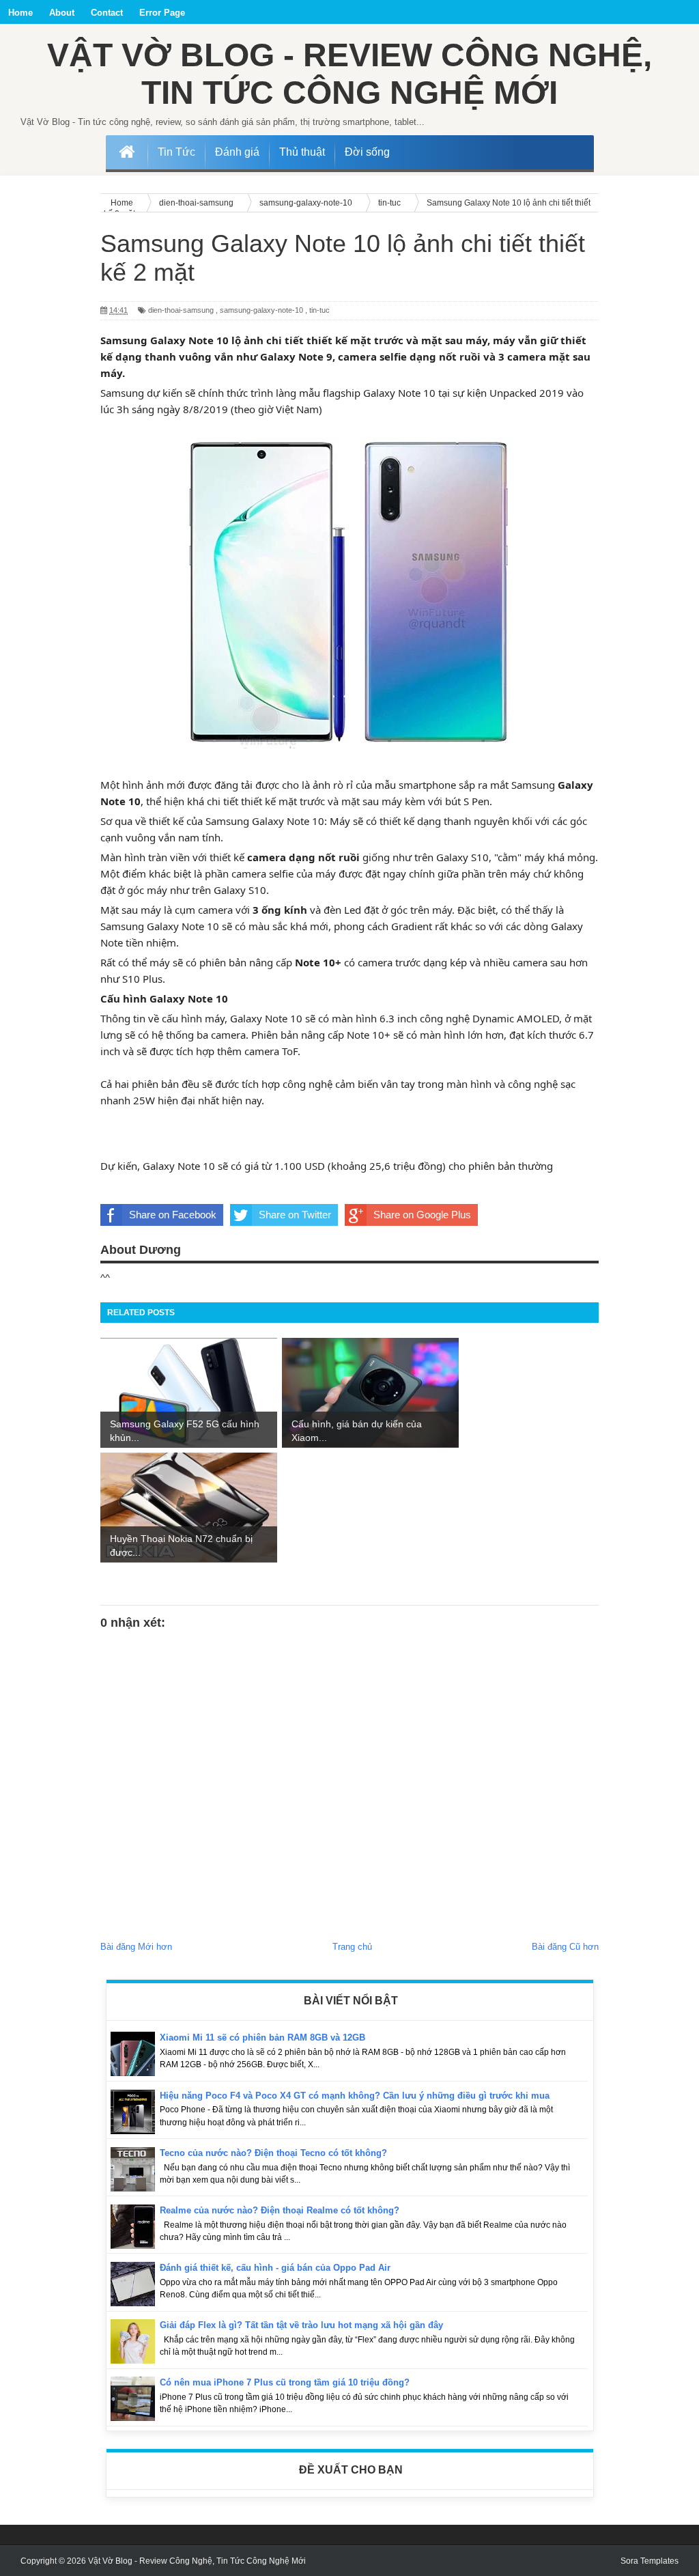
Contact (107, 13)
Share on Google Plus (422, 1215)
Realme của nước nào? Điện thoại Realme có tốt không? (280, 2210)
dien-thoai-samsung (181, 310)
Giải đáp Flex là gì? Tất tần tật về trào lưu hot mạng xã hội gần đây (301, 2325)
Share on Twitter (295, 1215)
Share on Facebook (173, 1215)
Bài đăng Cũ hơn (565, 1947)
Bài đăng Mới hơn (136, 1947)
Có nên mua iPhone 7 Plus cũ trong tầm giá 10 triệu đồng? (285, 2382)
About (62, 13)
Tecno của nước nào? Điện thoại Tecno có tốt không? (273, 2153)
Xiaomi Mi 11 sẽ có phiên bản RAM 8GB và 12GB (262, 2038)
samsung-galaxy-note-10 (261, 310)
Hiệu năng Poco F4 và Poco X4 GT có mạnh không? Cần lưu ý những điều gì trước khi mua (355, 2096)
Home (20, 13)
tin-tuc (319, 310)
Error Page (162, 13)
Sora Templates (650, 2561)
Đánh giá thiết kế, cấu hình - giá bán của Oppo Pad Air (275, 2268)
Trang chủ (352, 1947)
